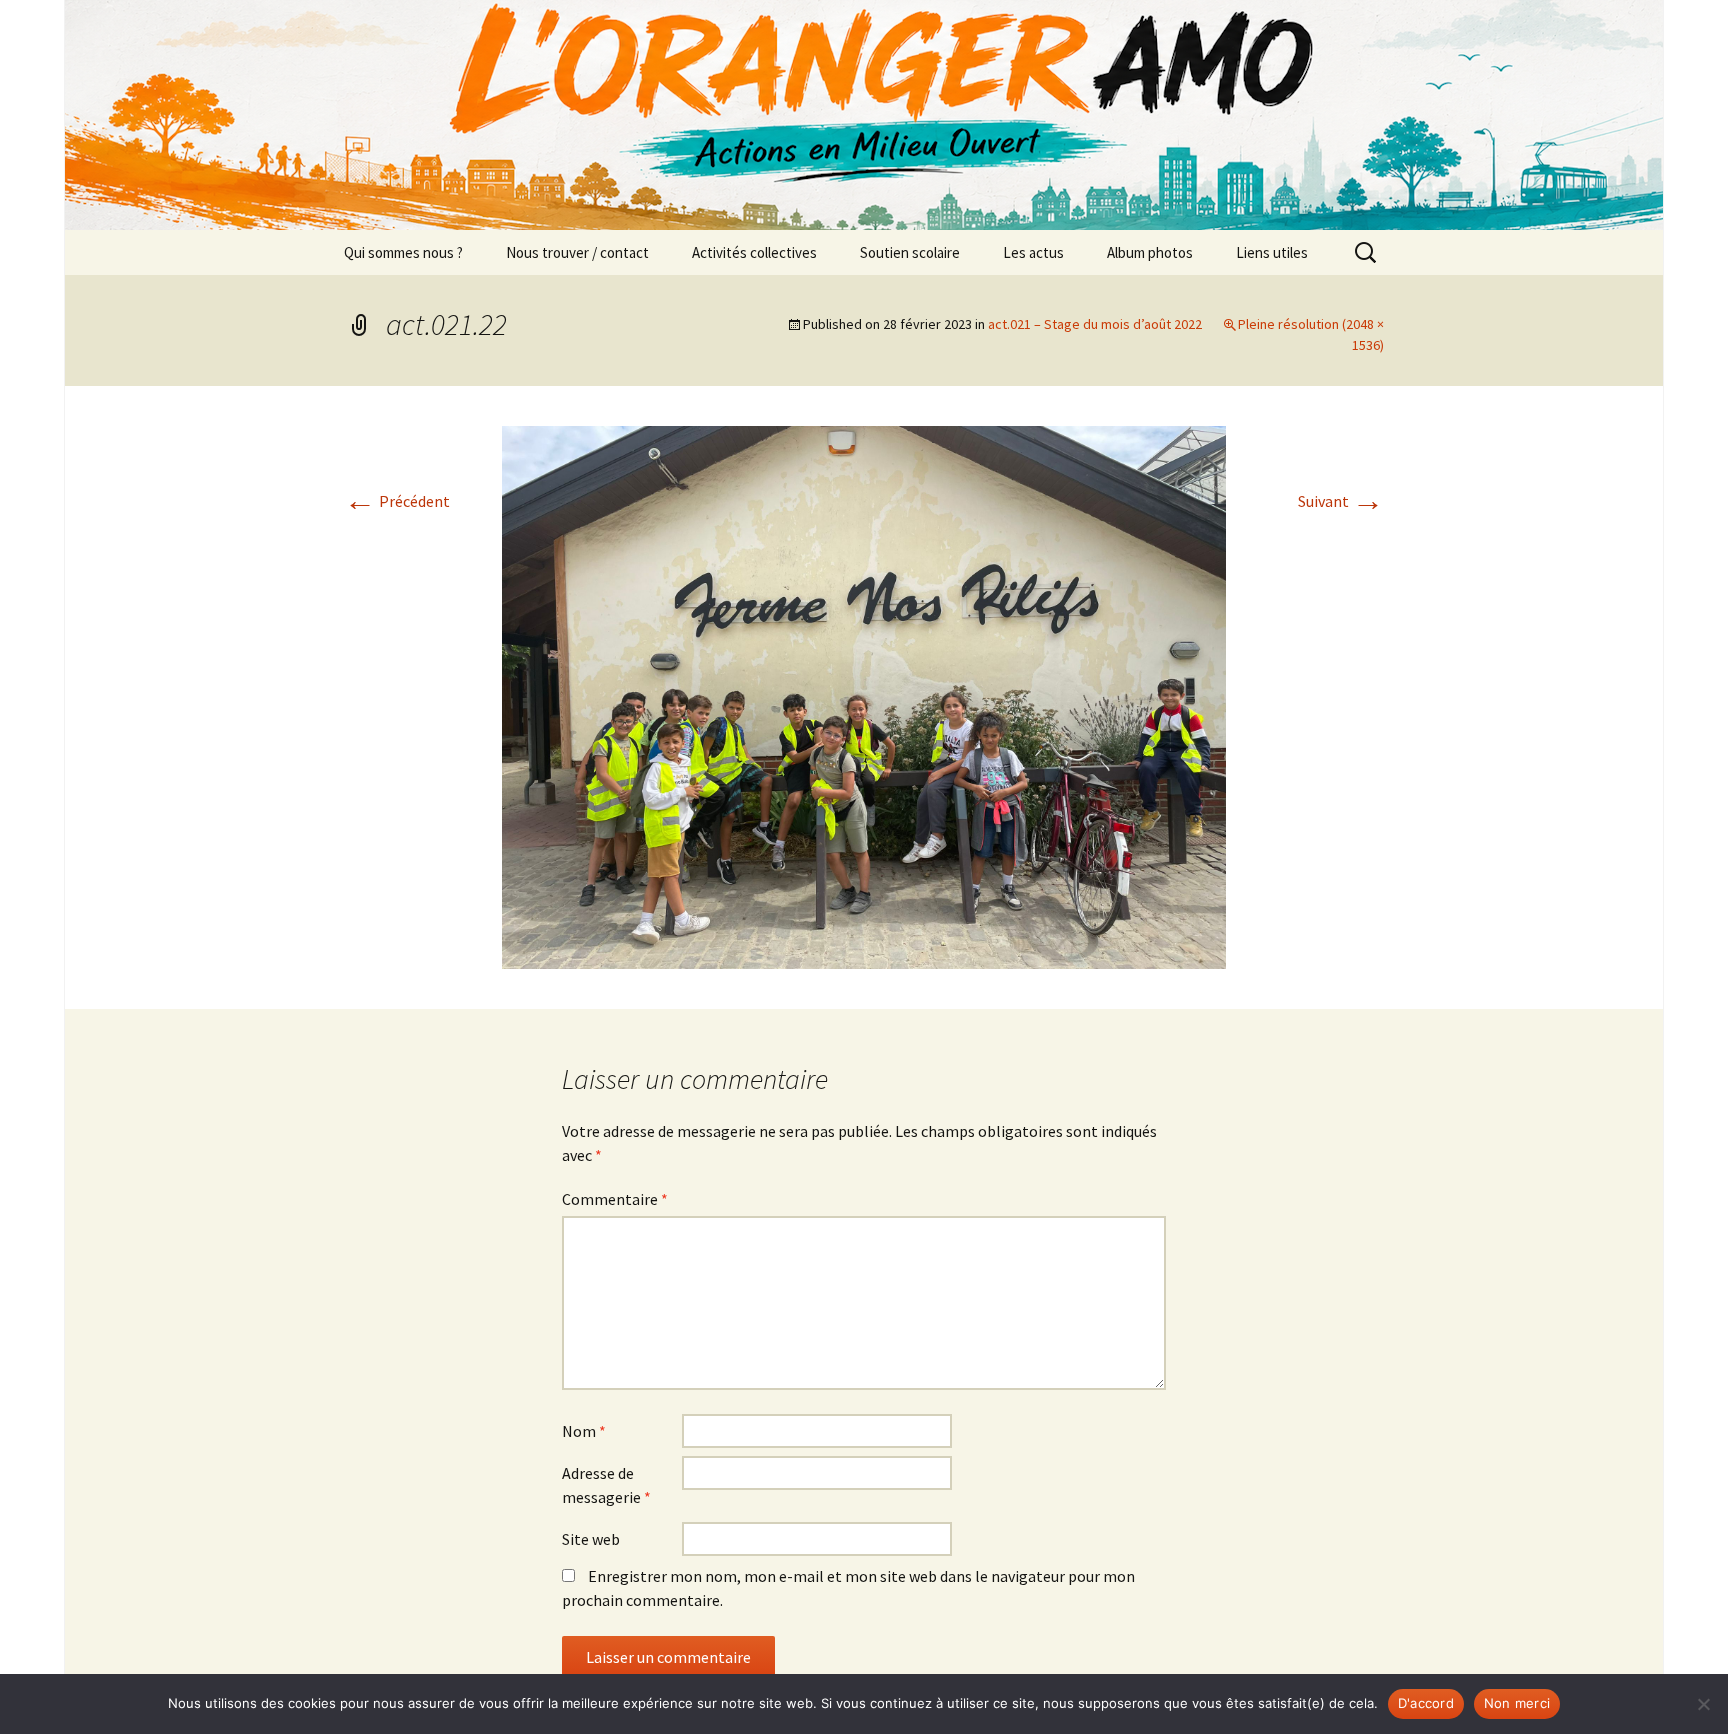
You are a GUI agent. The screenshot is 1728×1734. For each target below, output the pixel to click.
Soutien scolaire (910, 252)
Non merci (1517, 1703)
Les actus (1033, 252)
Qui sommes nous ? (403, 252)
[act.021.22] (864, 695)
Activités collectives (754, 252)
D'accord (1426, 1703)
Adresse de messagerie (606, 1485)
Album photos (1150, 252)
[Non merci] (1703, 1704)
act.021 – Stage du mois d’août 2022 (1095, 324)
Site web (591, 1539)
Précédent (397, 501)
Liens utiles (1272, 252)
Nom (584, 1431)
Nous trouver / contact (577, 252)
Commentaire (615, 1199)
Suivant (1341, 501)
